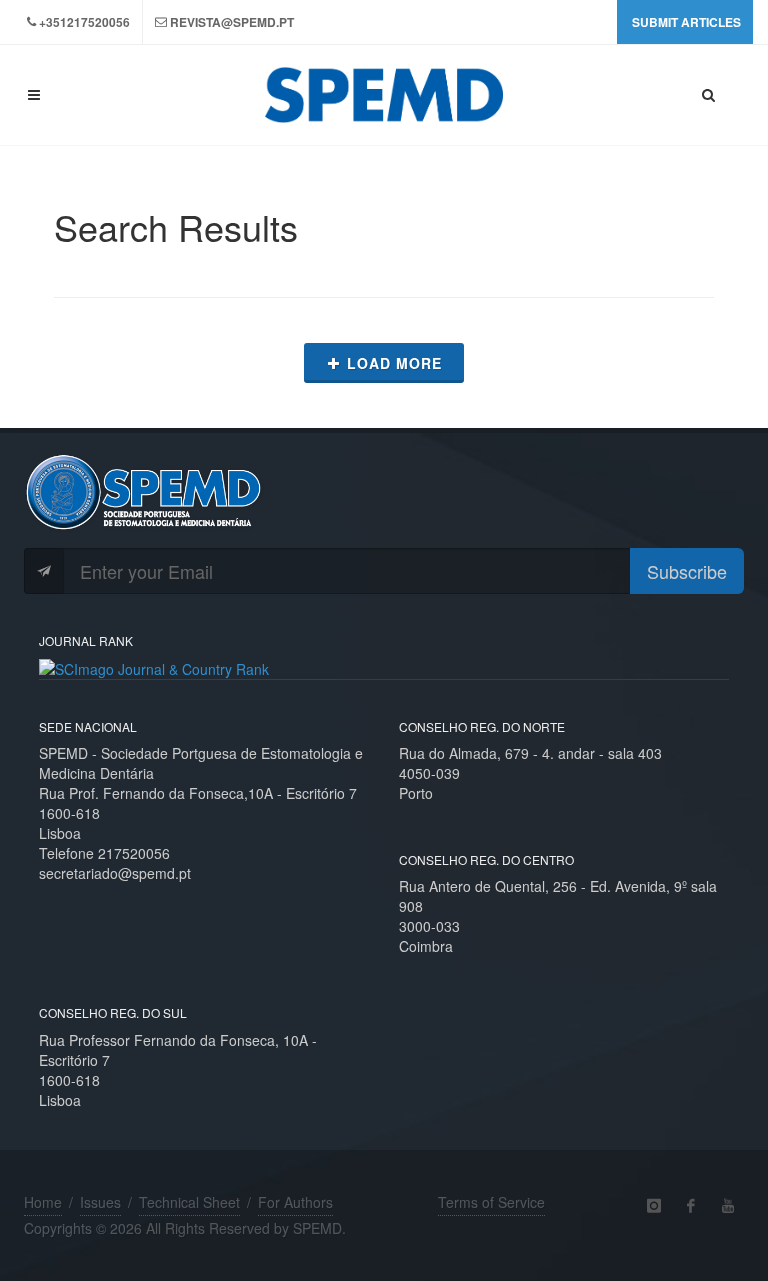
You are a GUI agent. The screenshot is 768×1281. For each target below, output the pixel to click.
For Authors (295, 1202)
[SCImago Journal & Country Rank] (154, 667)
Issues (100, 1202)
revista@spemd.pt (232, 22)
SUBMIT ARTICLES (686, 22)
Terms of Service (491, 1202)
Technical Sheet (189, 1202)
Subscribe (687, 571)
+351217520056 (84, 22)
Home (43, 1202)
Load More (394, 363)
